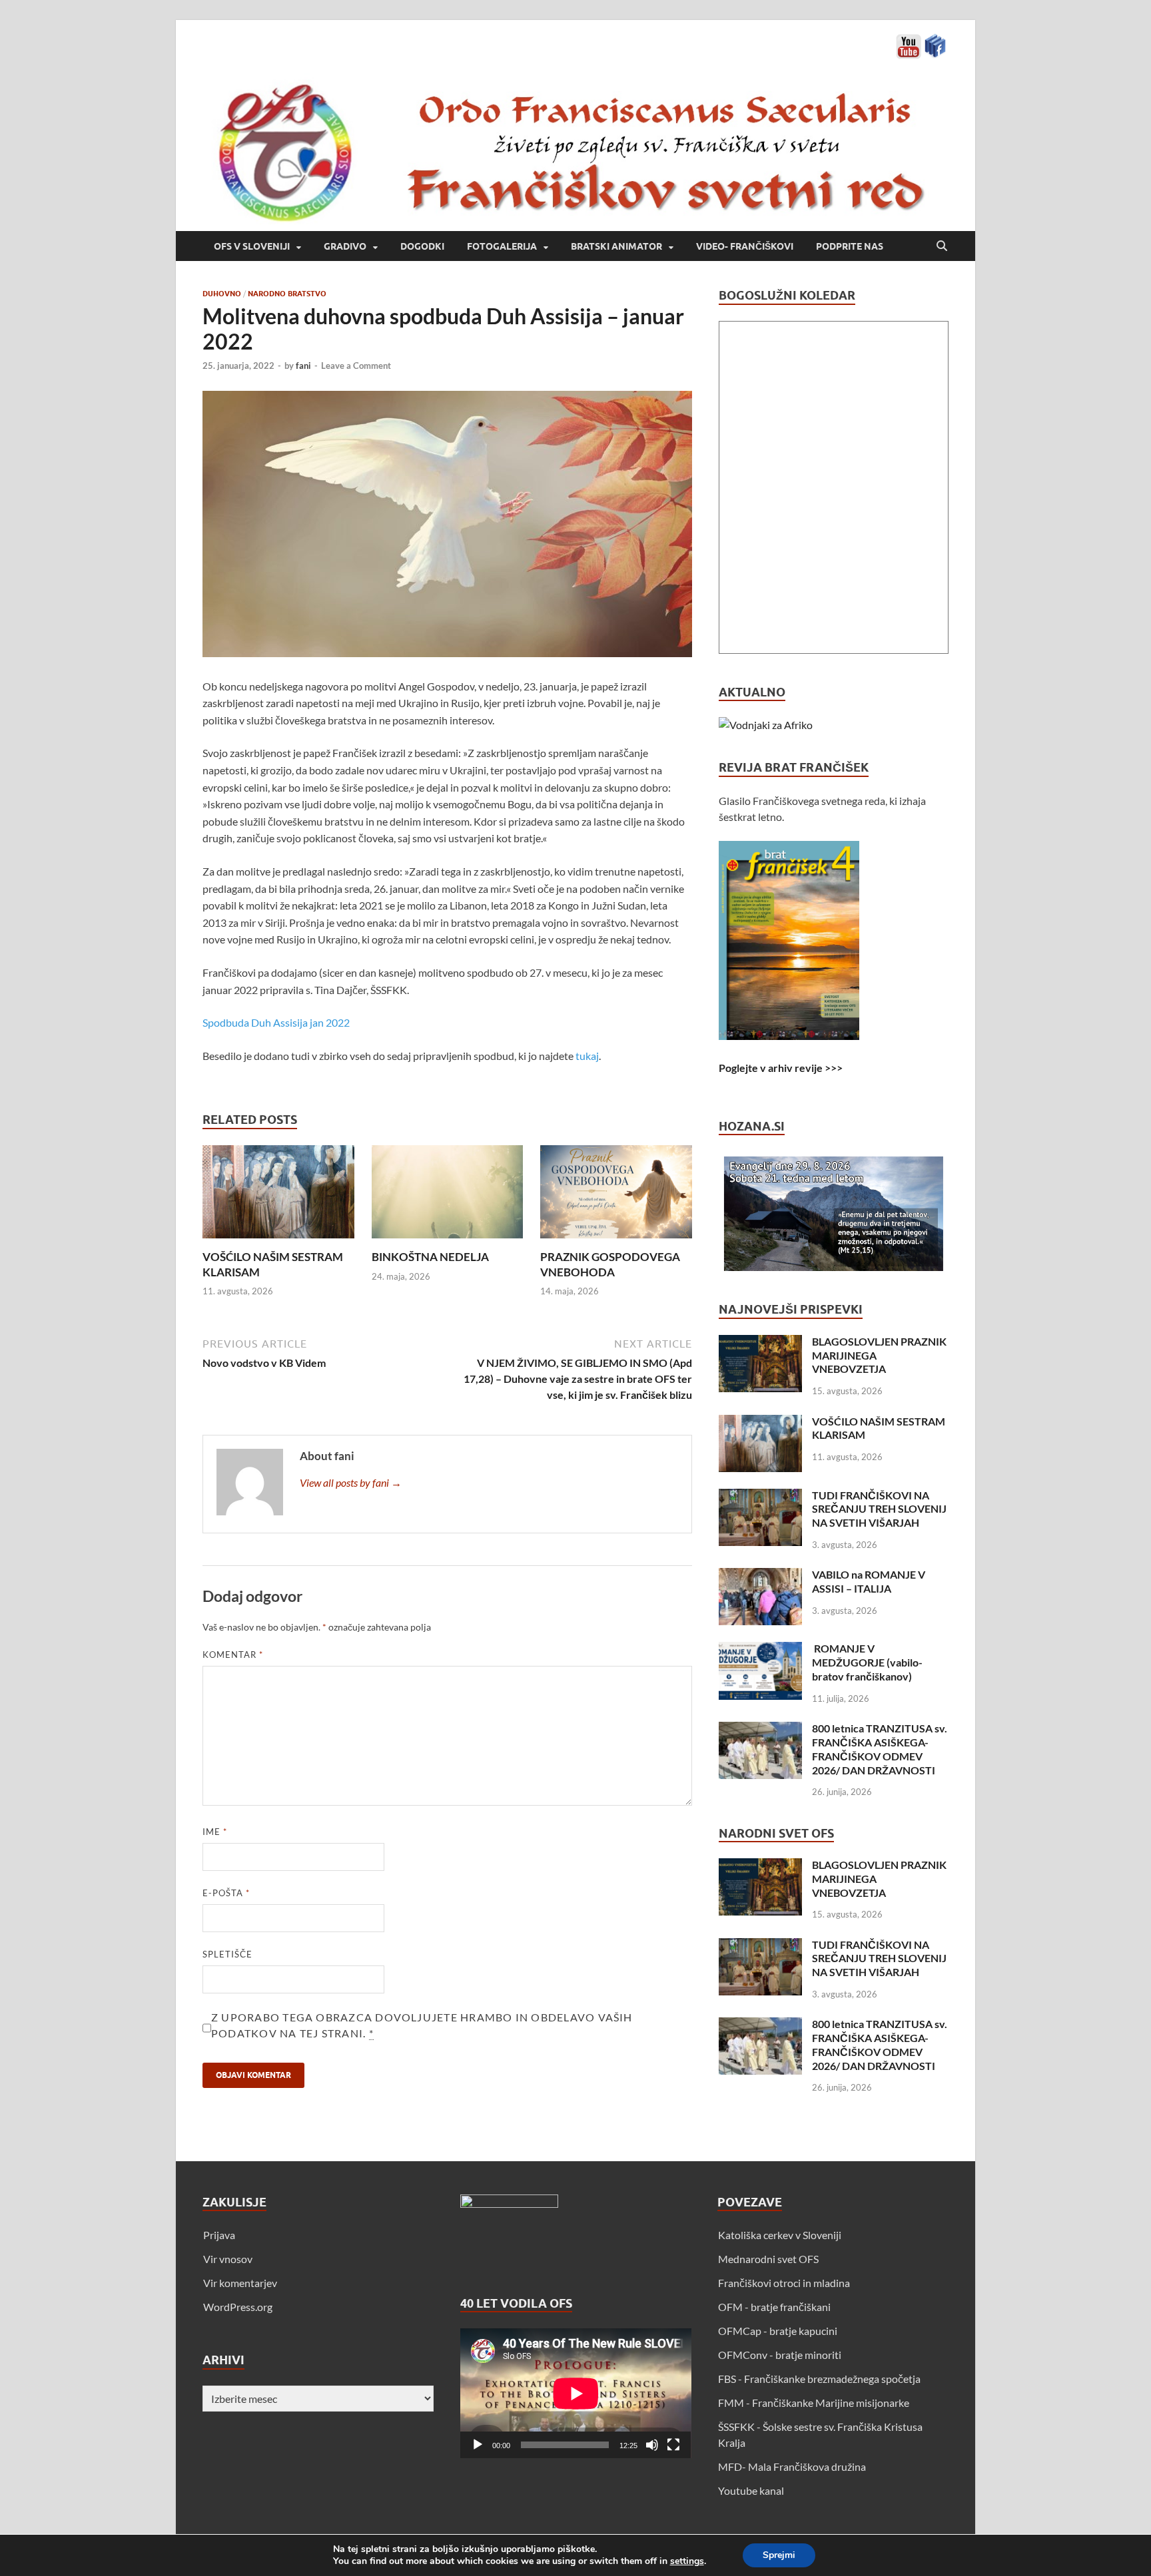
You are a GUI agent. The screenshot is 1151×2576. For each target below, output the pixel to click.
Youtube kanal (751, 2490)
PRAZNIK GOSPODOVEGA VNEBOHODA (610, 1264)
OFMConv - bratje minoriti (780, 2355)
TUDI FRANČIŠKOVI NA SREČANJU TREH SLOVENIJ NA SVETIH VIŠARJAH (879, 1509)
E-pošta (226, 1893)
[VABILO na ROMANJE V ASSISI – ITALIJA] (760, 1576)
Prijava (219, 2235)
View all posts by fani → (351, 1482)
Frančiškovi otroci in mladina (784, 2283)
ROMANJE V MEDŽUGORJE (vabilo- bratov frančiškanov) (867, 1662)
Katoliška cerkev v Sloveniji (780, 2235)
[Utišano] (652, 2445)
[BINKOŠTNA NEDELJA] (448, 1196)
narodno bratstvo (287, 294)
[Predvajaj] (478, 2445)
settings (687, 2561)
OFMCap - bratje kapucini (778, 2331)
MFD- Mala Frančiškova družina (792, 2466)
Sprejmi (779, 2555)
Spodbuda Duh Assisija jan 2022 (276, 1022)
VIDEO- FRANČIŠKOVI (745, 246)
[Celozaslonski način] (673, 2445)
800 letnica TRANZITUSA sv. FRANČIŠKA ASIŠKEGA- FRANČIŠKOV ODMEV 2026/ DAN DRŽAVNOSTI (880, 1749)
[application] (576, 2393)
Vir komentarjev (240, 2283)
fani (303, 366)
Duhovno (222, 294)
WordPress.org (238, 2307)
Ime (215, 1832)
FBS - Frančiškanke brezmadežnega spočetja (819, 2379)
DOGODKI (422, 246)
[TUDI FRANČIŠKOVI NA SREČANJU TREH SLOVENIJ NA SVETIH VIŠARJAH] (760, 1496)
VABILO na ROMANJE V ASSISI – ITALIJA (869, 1581)
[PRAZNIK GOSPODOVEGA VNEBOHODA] (616, 1196)
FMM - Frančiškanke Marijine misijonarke (814, 2403)
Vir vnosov (228, 2259)
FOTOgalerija (502, 246)
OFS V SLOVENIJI (252, 246)
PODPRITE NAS (850, 246)
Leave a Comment (356, 366)
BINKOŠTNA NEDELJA (430, 1257)
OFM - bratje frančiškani (774, 2307)
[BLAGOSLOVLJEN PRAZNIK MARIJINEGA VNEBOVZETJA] (760, 1343)
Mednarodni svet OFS (768, 2259)
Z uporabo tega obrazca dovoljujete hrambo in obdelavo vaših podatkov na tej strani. (422, 2025)
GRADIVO (345, 246)
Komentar (233, 1655)
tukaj (587, 1056)
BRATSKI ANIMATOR (616, 246)
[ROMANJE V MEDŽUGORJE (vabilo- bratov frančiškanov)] (760, 1650)
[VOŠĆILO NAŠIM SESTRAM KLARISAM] (278, 1196)
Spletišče (227, 1954)
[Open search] (942, 246)
